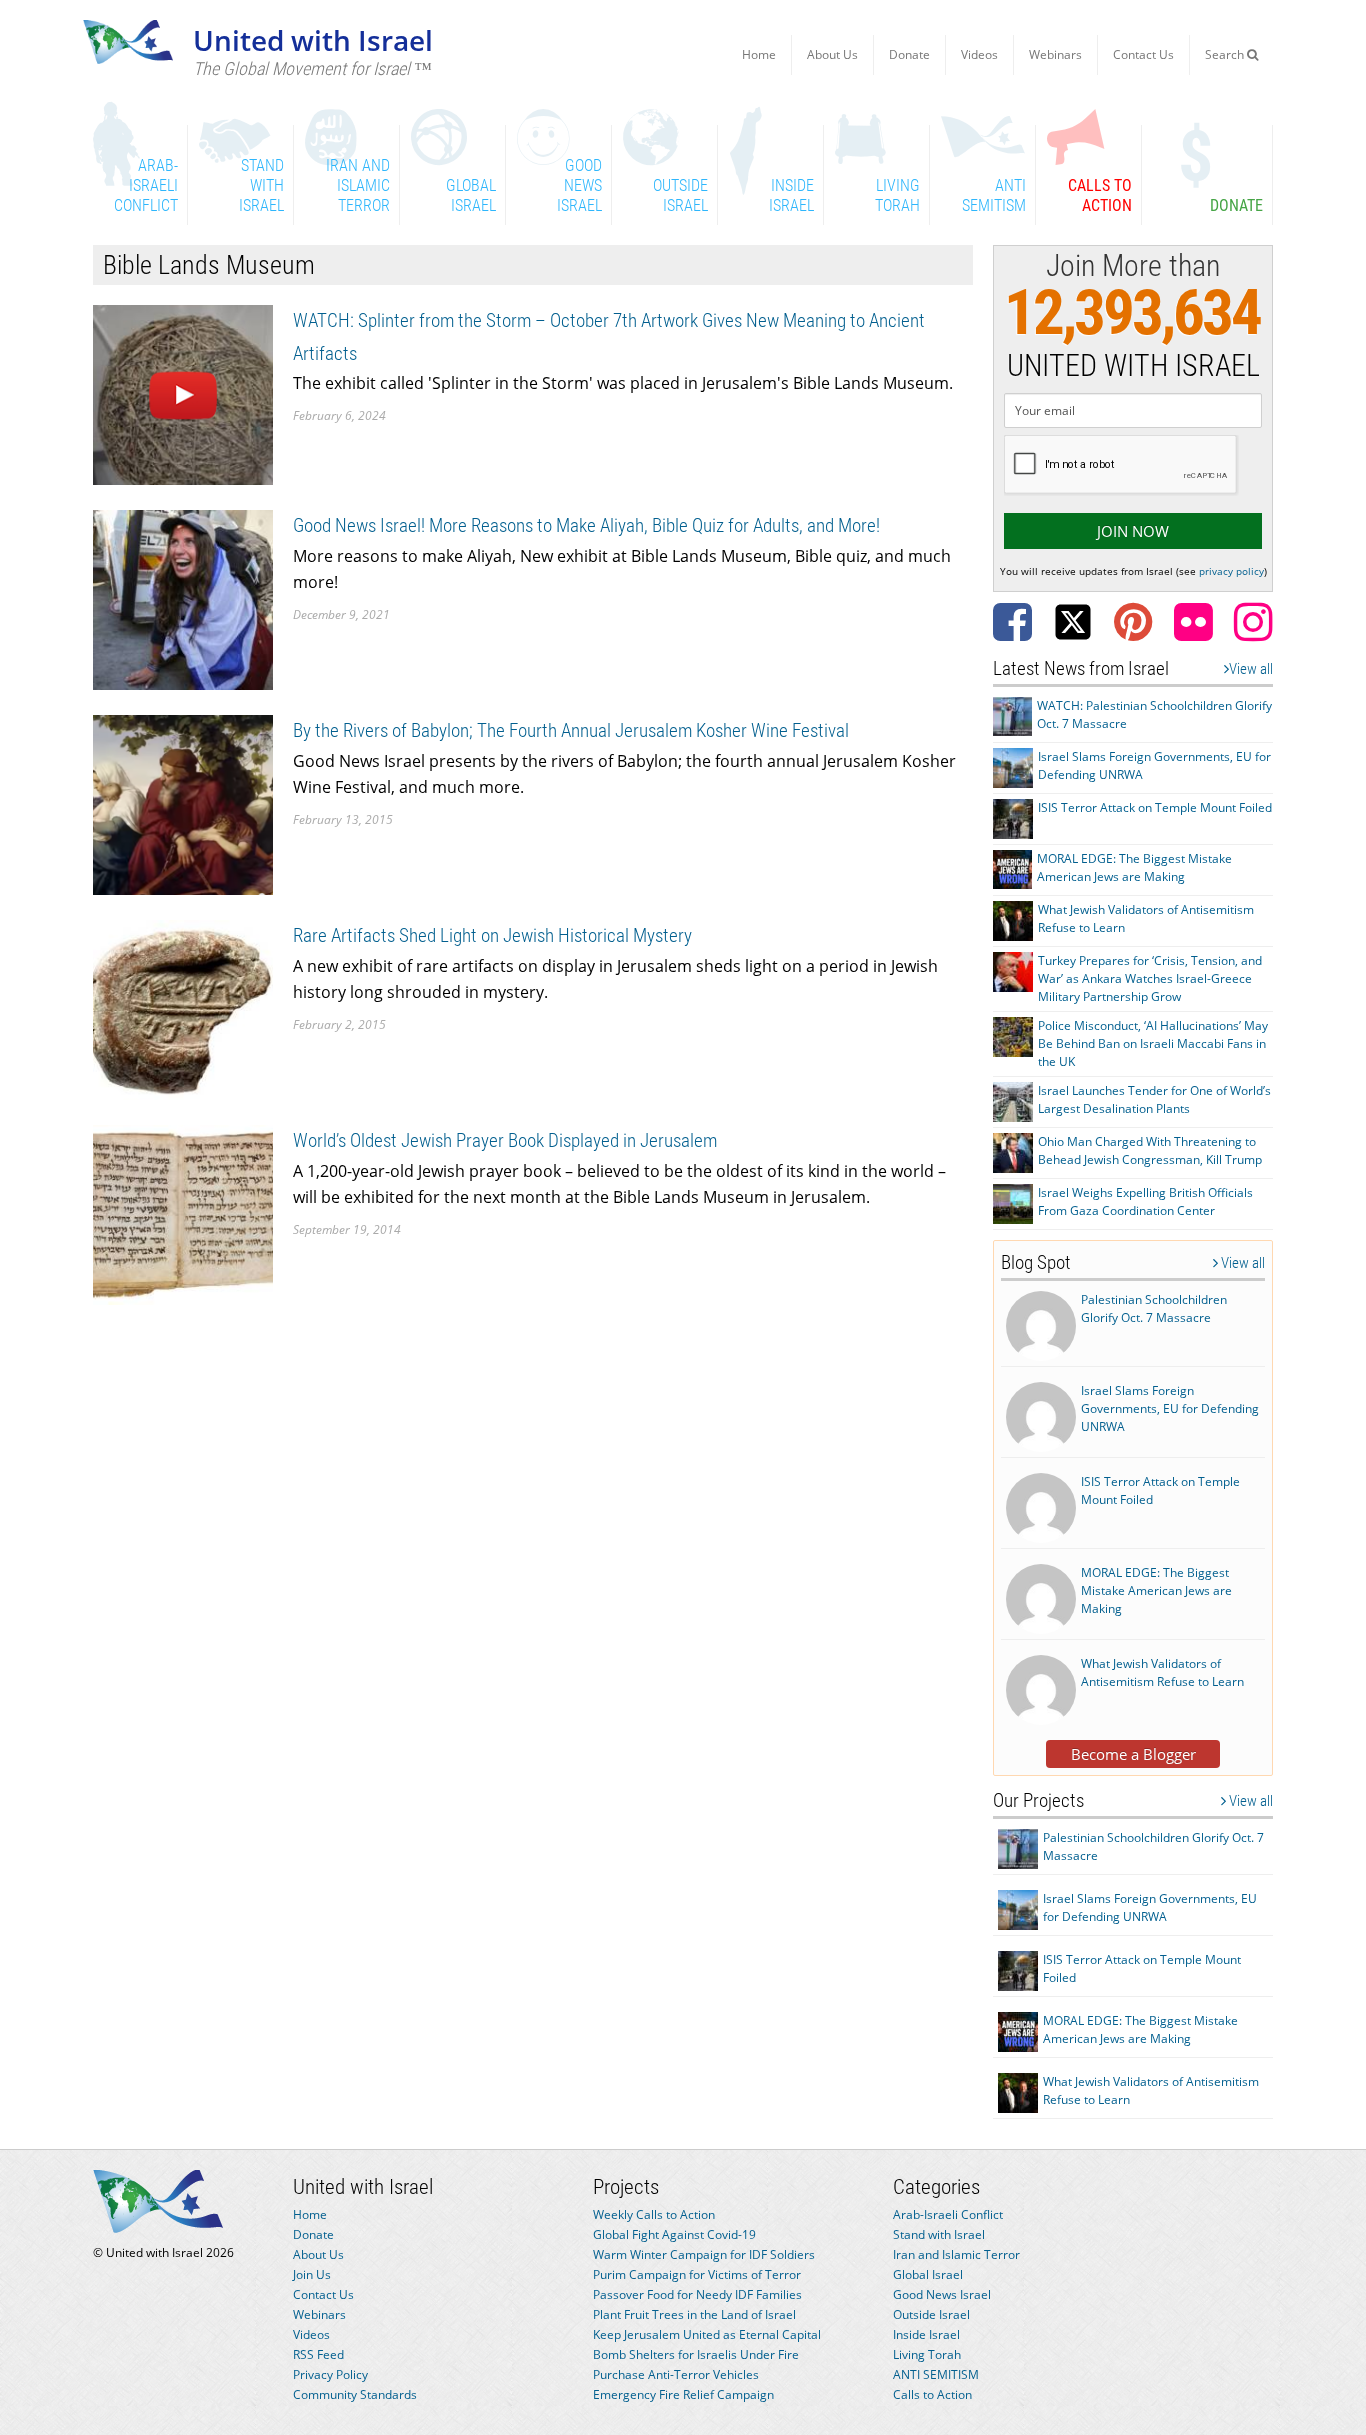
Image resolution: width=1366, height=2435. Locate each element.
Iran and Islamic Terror (956, 2254)
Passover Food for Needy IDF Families (697, 2294)
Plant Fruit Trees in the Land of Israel (694, 2314)
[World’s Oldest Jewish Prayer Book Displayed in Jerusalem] (183, 1213)
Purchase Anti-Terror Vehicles (676, 2374)
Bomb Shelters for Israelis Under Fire (696, 2354)
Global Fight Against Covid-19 (674, 2234)
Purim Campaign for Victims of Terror (697, 2274)
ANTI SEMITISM (936, 2374)
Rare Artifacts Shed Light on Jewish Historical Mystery (492, 935)
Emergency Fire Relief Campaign (683, 2394)
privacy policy (1231, 571)
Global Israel (928, 2274)
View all (1251, 669)
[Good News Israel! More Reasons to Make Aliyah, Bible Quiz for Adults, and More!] (183, 598)
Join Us (312, 2274)
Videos (979, 54)
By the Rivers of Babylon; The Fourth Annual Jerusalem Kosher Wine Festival (571, 730)
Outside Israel (931, 2314)
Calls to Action (932, 2394)
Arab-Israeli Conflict (948, 2214)
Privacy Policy (330, 2374)
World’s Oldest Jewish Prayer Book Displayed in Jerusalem (505, 1140)
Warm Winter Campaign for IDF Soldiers (704, 2254)
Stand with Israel (939, 2234)
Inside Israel (926, 2334)
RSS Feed (318, 2354)
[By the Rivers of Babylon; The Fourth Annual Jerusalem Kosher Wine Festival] (183, 803)
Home (759, 54)
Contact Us (1143, 54)
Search (1226, 54)
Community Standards (355, 2394)
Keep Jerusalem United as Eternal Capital (707, 2334)
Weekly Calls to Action (654, 2214)
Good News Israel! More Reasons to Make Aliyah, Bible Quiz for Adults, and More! (586, 525)
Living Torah (927, 2354)
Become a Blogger (1133, 1754)
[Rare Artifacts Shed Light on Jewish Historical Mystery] (183, 1008)
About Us (832, 54)
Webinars (1055, 54)
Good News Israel (942, 2294)
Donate (909, 54)
